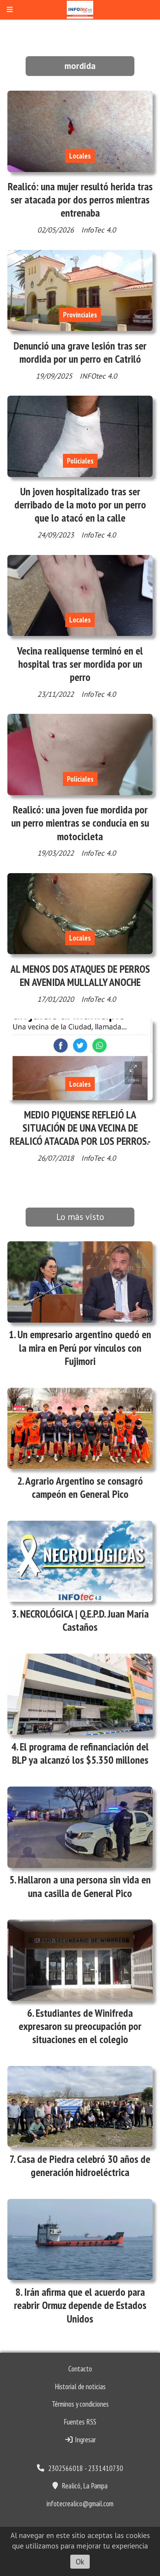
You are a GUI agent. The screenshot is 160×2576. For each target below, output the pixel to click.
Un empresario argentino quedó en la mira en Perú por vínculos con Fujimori (84, 1347)
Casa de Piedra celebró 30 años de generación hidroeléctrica (84, 2166)
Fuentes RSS (80, 2422)
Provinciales (80, 315)
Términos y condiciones (80, 2404)
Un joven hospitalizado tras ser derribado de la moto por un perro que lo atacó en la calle (80, 505)
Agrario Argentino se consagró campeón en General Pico (84, 1487)
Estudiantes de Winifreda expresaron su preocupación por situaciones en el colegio (80, 2026)
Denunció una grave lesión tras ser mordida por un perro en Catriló (80, 352)
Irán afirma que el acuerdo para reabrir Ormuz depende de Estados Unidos (80, 2305)
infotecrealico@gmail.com (80, 2504)
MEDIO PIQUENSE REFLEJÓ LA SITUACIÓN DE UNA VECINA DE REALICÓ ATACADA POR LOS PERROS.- (80, 1128)
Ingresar (85, 2440)
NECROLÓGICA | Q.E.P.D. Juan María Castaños (84, 1620)
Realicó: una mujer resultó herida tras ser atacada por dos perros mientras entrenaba (80, 200)
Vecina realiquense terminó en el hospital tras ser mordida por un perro (80, 664)
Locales (80, 156)
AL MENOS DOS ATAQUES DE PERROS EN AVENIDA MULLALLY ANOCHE (80, 975)
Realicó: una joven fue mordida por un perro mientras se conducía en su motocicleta (80, 823)
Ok (80, 2562)
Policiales (80, 461)
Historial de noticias (80, 2386)
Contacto (80, 2369)
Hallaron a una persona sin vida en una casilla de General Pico (84, 1886)
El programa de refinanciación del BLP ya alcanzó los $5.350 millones (81, 1753)
